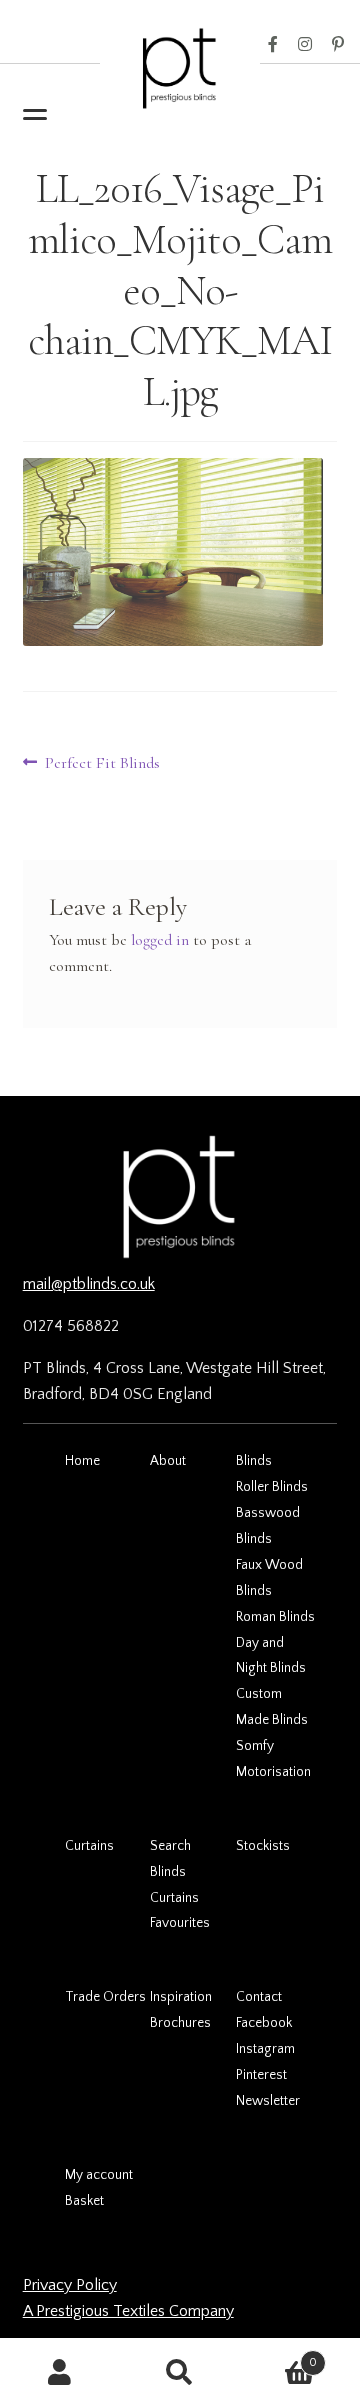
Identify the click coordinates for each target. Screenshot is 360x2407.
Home (82, 1461)
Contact (259, 1997)
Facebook (273, 45)
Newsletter (268, 2101)
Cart (278, 2355)
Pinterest (338, 45)
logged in (160, 940)
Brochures (180, 2023)
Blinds (254, 1461)
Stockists (263, 1846)
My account (99, 2175)
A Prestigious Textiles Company (128, 2311)
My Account (60, 2373)
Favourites (180, 1923)
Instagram (305, 45)
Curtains (89, 1846)
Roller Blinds (272, 1487)
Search (170, 1846)
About (168, 1461)
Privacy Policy (70, 2285)
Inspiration (181, 1997)
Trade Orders (105, 1997)
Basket (84, 2201)
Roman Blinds (275, 1617)
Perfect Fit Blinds (102, 764)
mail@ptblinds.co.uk (89, 1284)
